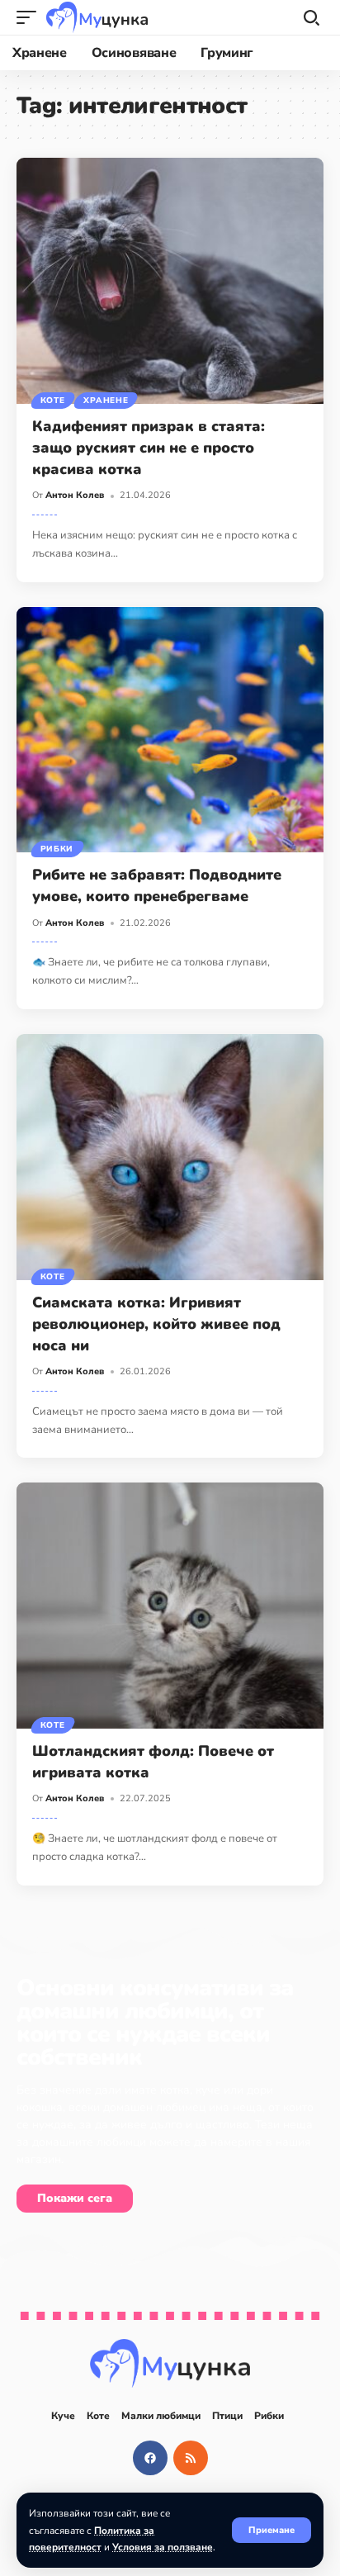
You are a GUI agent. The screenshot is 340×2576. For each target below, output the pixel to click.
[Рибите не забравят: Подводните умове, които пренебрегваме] (170, 730)
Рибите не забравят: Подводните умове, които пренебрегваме (157, 885)
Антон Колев (75, 495)
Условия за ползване (163, 2547)
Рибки (57, 849)
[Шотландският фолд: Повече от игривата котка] (170, 1606)
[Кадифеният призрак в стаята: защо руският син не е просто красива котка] (170, 281)
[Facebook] (150, 2458)
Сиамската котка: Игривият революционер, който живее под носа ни (156, 1324)
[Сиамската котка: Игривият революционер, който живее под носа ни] (170, 1157)
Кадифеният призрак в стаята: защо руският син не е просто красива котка (149, 448)
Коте (53, 401)
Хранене (106, 401)
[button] (272, 2530)
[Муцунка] (97, 17)
